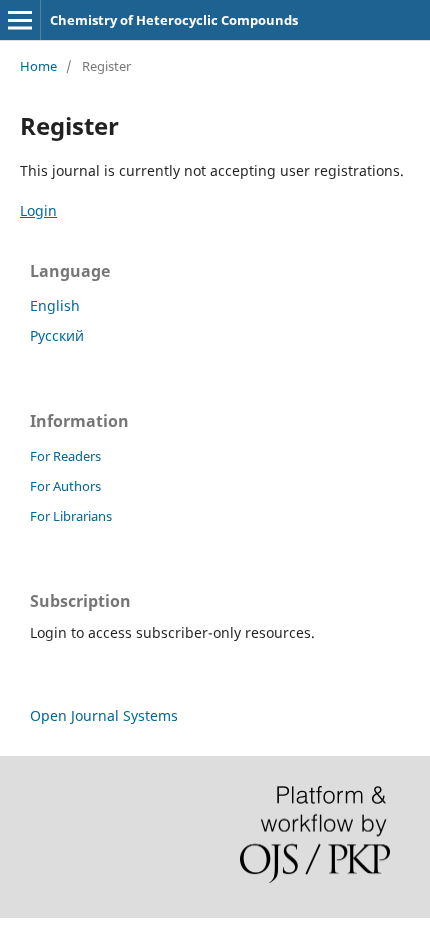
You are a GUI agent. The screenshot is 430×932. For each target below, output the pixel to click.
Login (38, 210)
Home (38, 66)
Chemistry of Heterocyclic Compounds (174, 20)
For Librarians (71, 516)
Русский (57, 335)
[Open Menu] (20, 20)
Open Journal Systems (104, 715)
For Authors (65, 486)
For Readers (65, 456)
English (55, 305)
